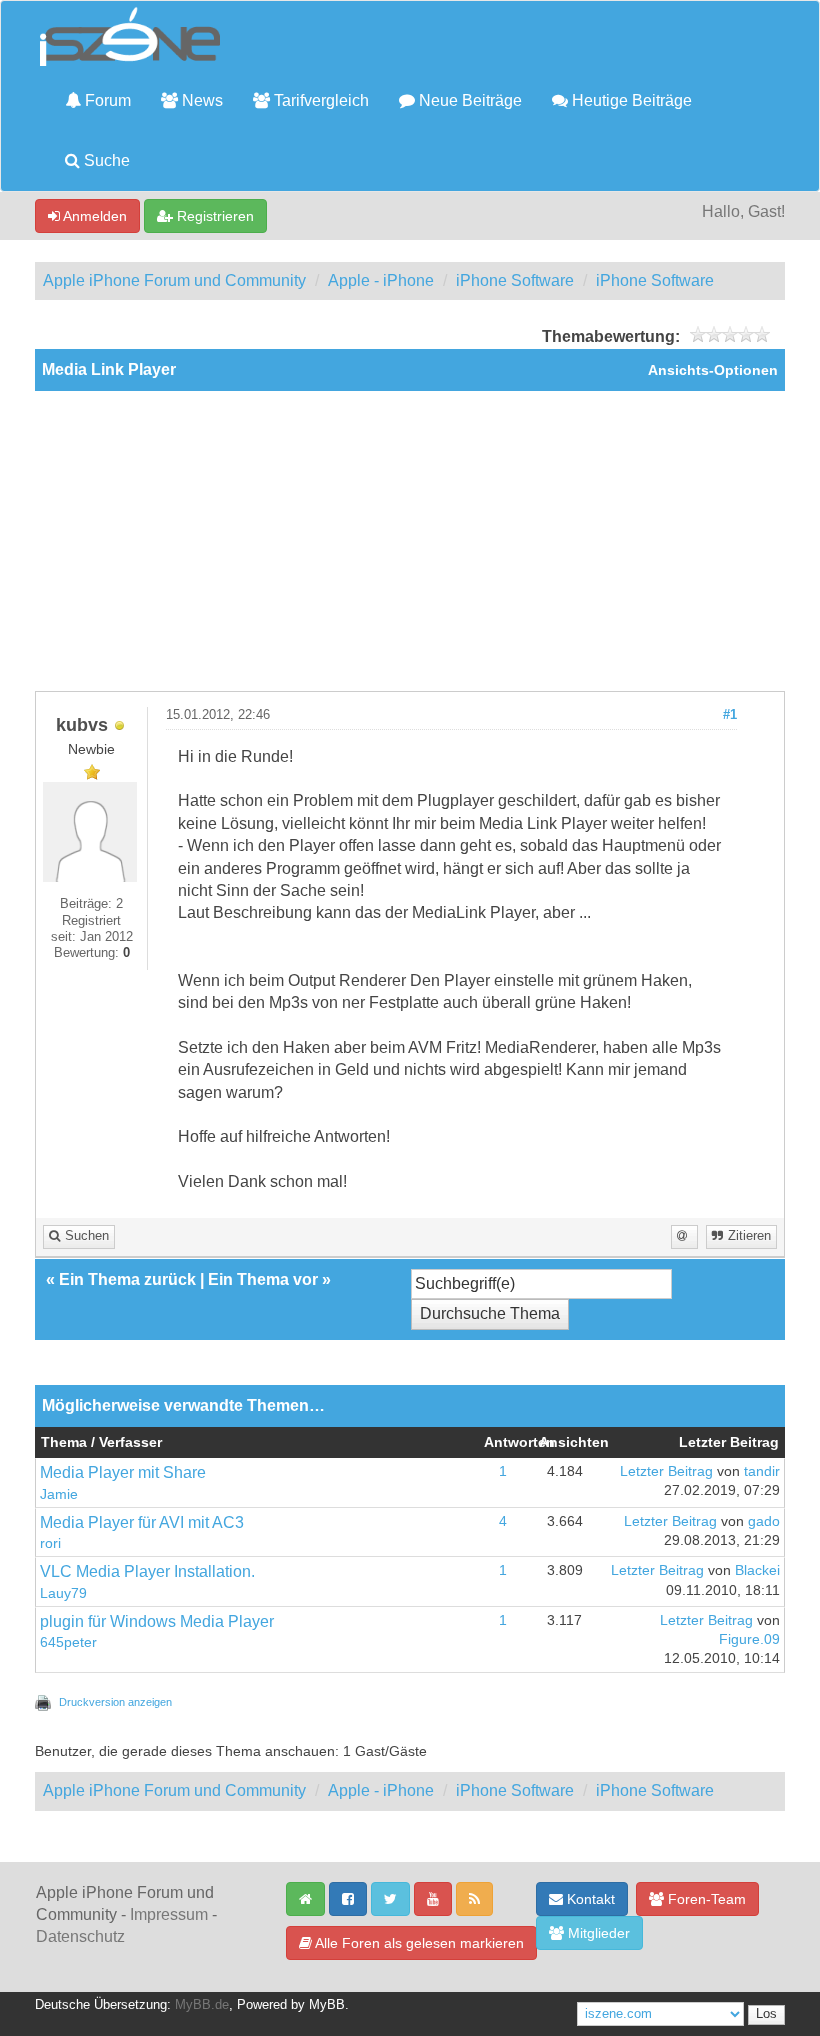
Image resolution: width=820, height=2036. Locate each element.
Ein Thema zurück (127, 1279)
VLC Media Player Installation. (147, 1571)
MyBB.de (202, 2005)
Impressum (169, 1914)
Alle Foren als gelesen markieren (418, 1943)
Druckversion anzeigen (115, 1702)
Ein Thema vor (263, 1279)
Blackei (757, 1570)
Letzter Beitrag (666, 1471)
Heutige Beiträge (630, 100)
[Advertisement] (410, 541)
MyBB (327, 2005)
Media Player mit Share (123, 1472)
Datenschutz (80, 1936)
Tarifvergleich (319, 100)
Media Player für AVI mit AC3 (142, 1522)
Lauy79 (63, 1593)
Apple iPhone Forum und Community (174, 280)
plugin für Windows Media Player (157, 1621)
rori (50, 1543)
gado (764, 1521)
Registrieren (213, 216)
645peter (68, 1642)
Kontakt (589, 1899)
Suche (105, 160)
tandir (762, 1471)
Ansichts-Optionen (713, 370)
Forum (106, 100)
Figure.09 (749, 1639)
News (200, 100)
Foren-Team (705, 1899)
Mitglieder (597, 1933)
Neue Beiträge (468, 100)
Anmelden (93, 216)
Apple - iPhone (381, 280)
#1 (730, 715)
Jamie (59, 1494)
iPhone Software (515, 280)
